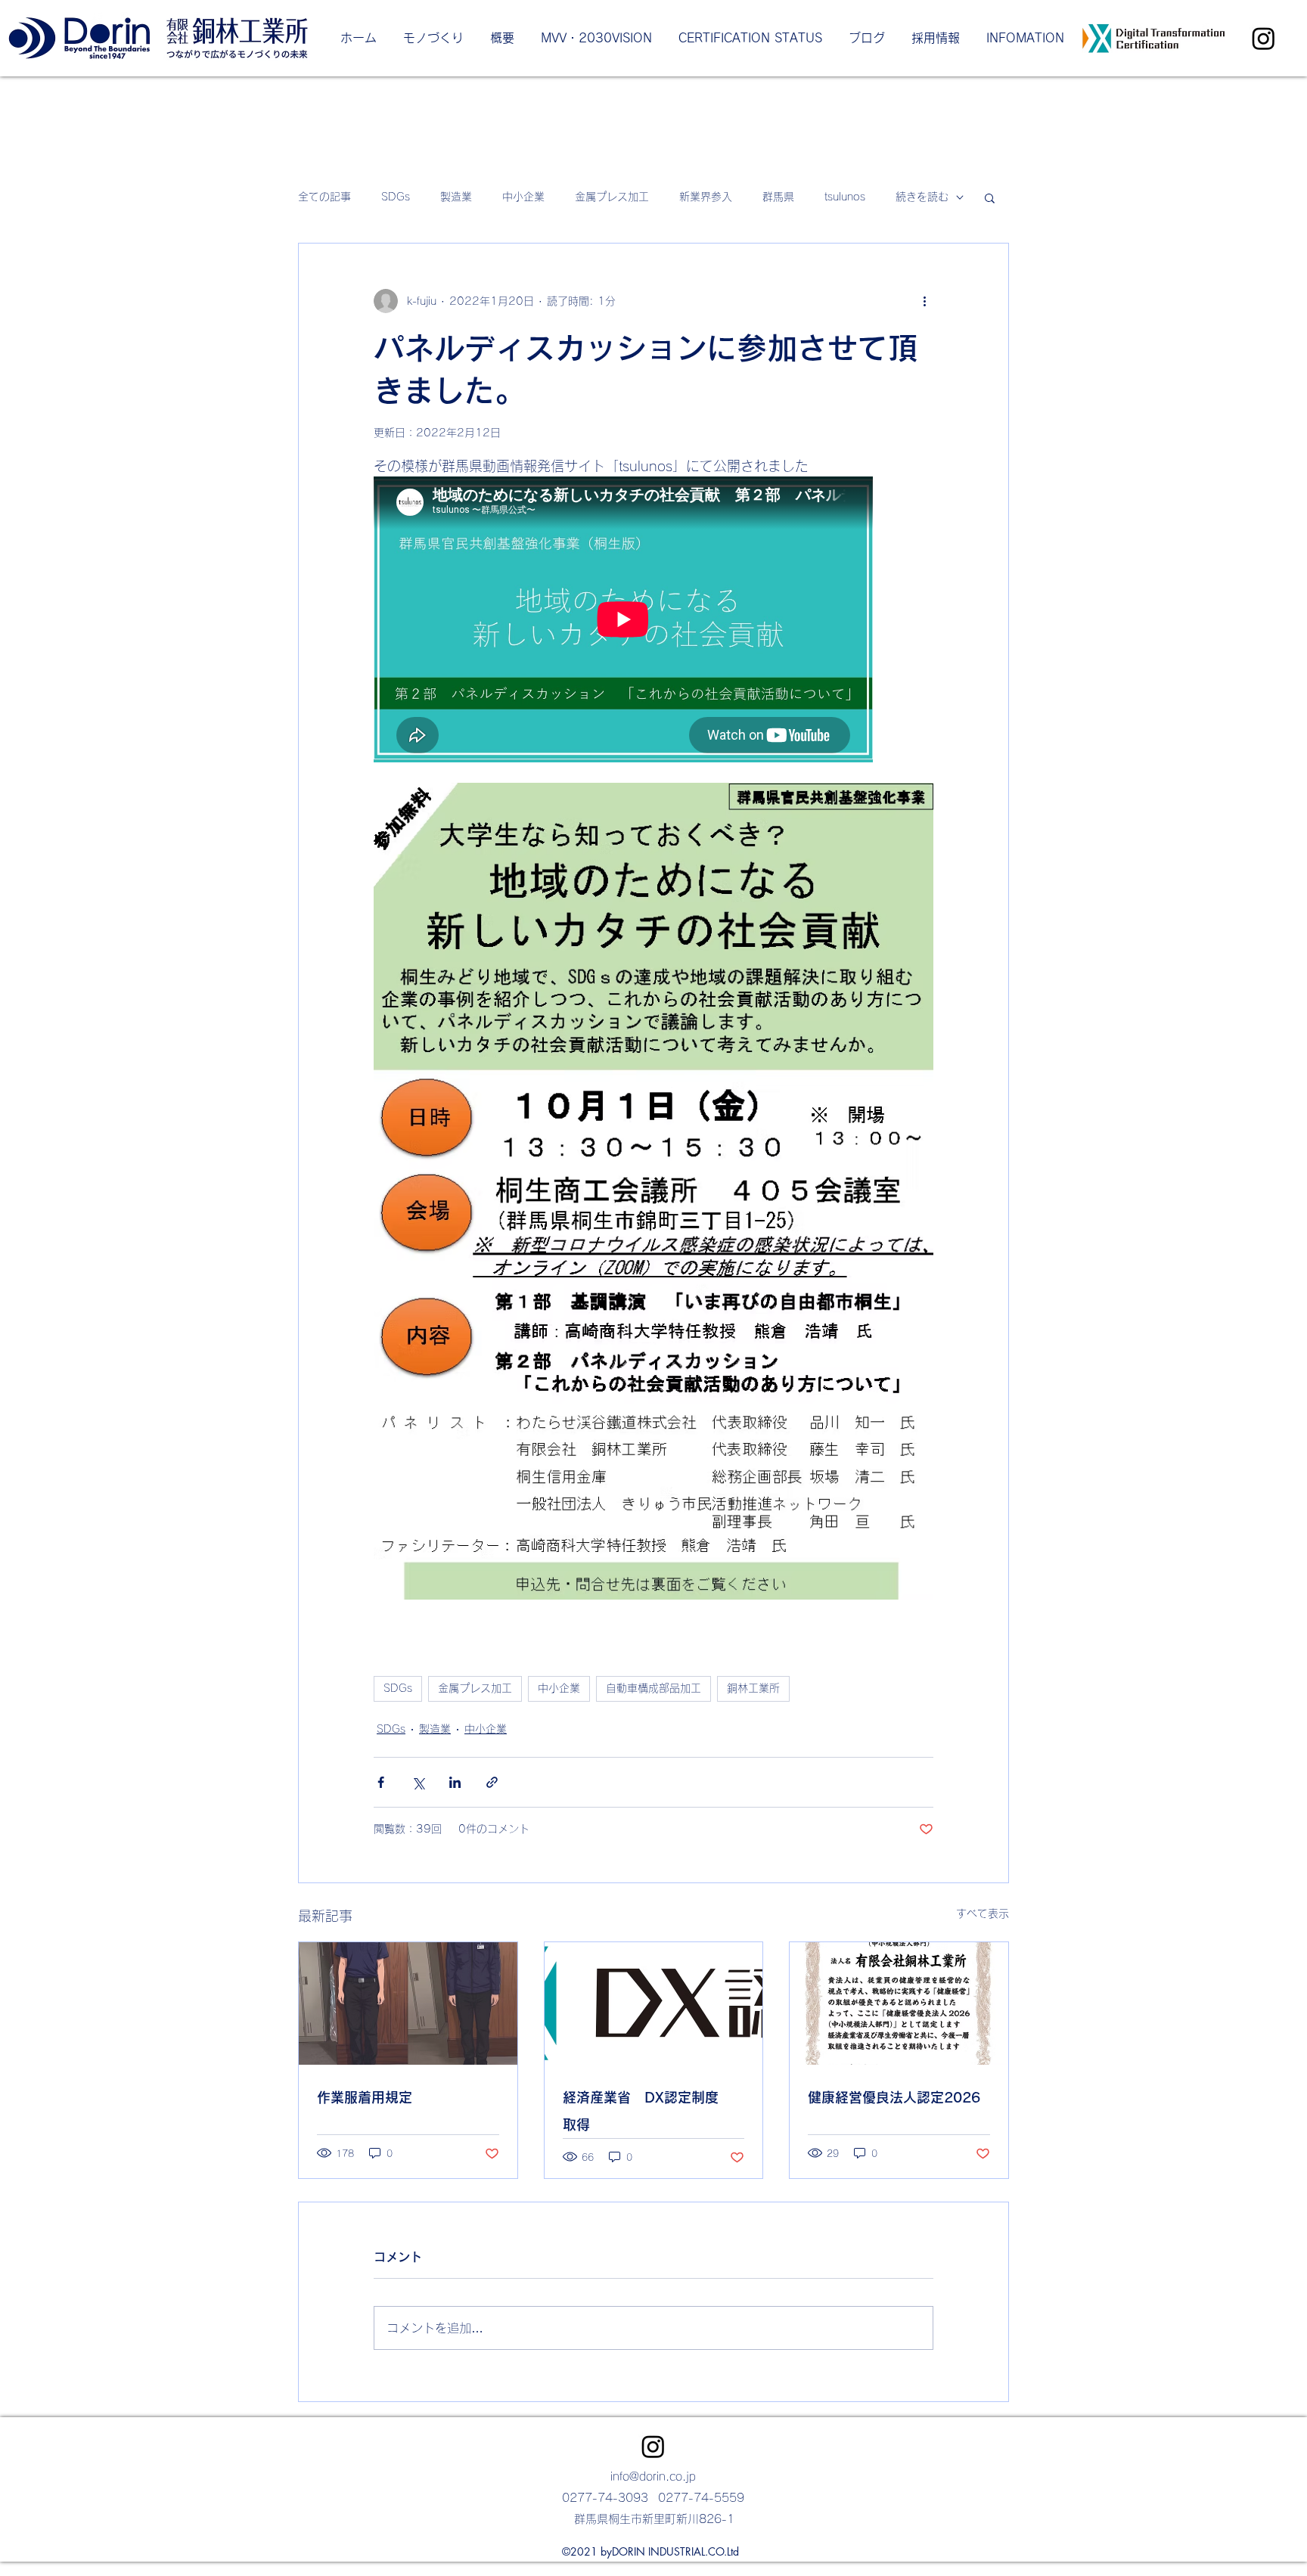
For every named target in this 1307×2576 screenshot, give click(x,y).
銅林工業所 (753, 1688)
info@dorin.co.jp (653, 2477)
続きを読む (922, 197)
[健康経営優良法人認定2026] (899, 2003)
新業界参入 (706, 197)
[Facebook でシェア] (381, 1782)
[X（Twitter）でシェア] (418, 1782)
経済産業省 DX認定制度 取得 (647, 2111)
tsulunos (845, 197)
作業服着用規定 (365, 2097)
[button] (990, 197)
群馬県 (778, 197)
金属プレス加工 (612, 197)
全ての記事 (324, 197)
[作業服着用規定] (408, 2003)
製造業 (456, 197)
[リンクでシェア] (492, 1782)
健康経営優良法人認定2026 (894, 2097)
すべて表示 (983, 1913)
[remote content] (624, 621)
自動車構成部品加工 (653, 1688)
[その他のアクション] (924, 301)
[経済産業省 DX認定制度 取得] (654, 2003)
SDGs (396, 197)
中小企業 (523, 197)
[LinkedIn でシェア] (455, 1782)
